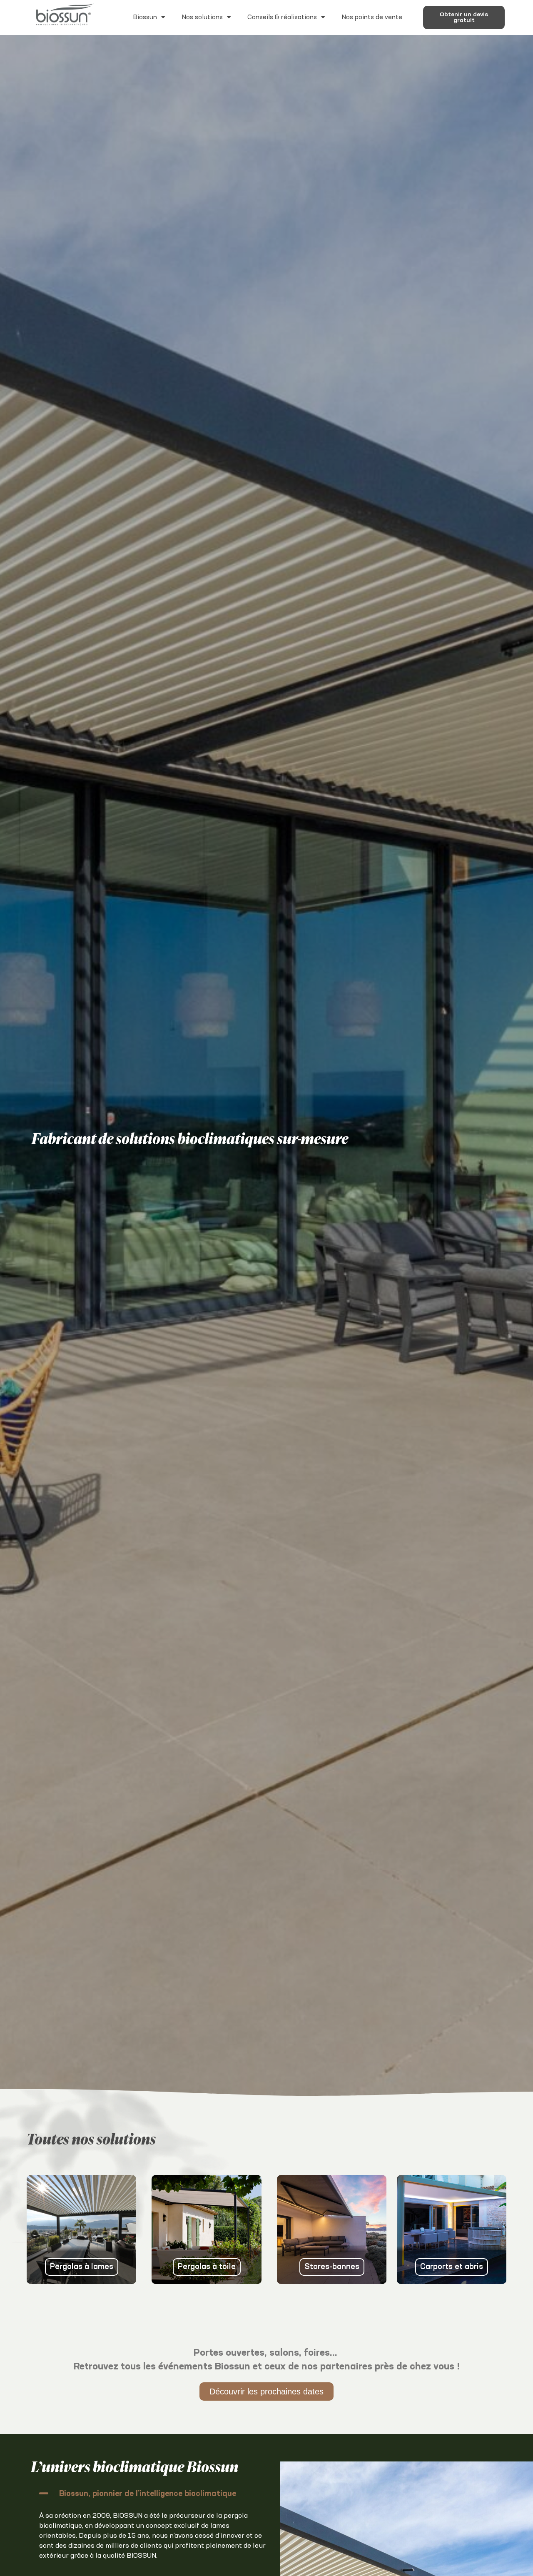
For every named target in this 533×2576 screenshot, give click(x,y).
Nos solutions (202, 17)
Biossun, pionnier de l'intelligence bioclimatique (148, 2494)
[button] (153, 2493)
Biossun (145, 17)
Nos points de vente (372, 17)
